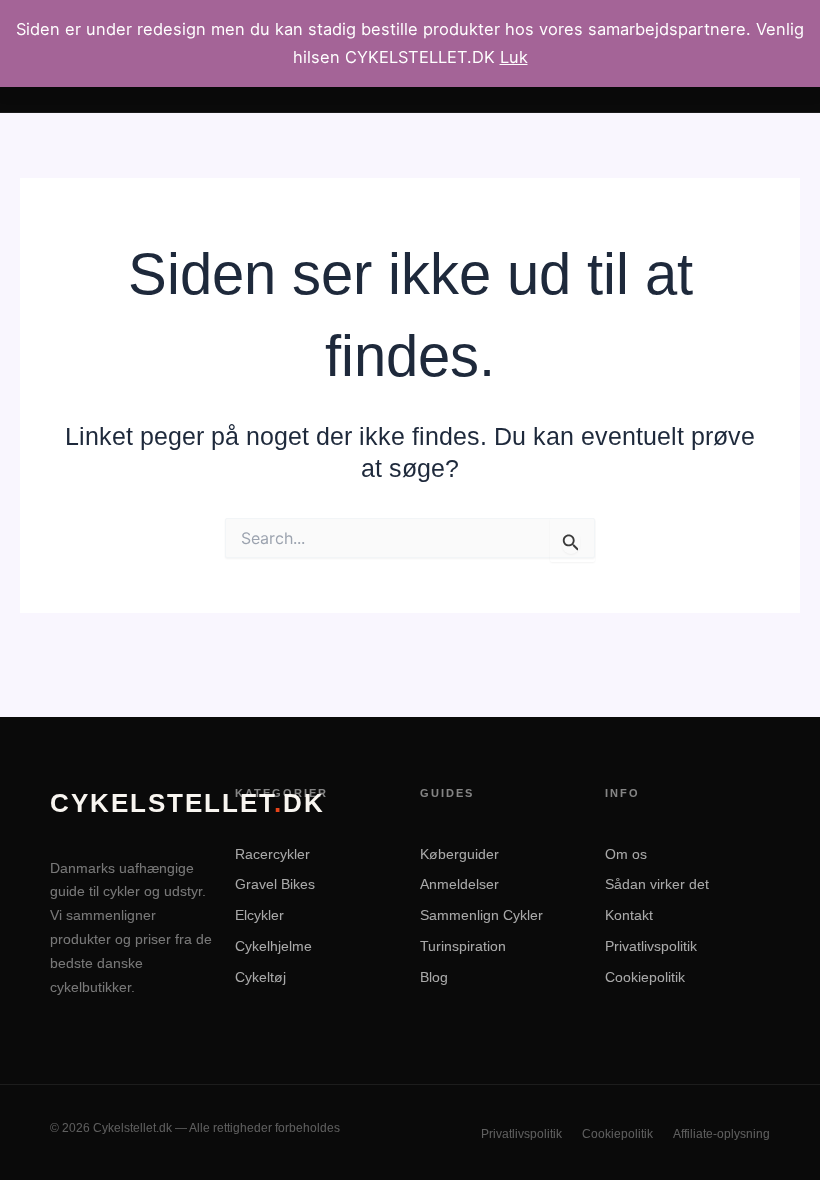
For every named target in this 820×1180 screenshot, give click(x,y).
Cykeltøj (260, 977)
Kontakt (629, 915)
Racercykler (272, 854)
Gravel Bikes (275, 884)
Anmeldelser (459, 884)
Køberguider (459, 854)
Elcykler (259, 915)
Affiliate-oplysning (721, 1134)
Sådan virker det (657, 884)
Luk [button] (514, 57)
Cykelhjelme (273, 946)
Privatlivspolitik (651, 946)
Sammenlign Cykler (481, 915)
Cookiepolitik (645, 977)
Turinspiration (463, 946)
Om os (626, 854)
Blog (434, 977)
